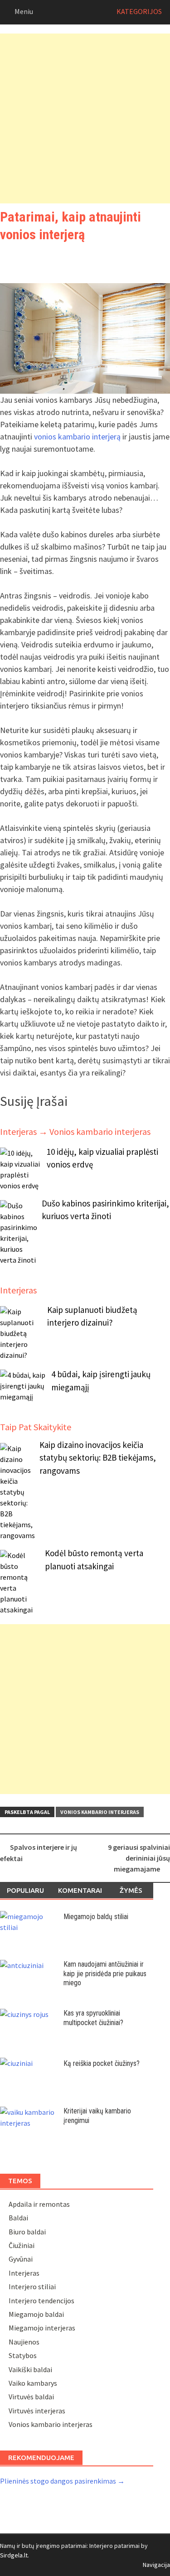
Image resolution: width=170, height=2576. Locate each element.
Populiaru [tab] (25, 1890)
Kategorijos (139, 11)
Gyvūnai (21, 2259)
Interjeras (24, 2273)
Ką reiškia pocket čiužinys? (102, 2063)
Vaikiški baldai (30, 2369)
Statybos (23, 2355)
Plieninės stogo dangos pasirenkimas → (62, 2481)
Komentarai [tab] (80, 1890)
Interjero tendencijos (41, 2301)
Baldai (18, 2218)
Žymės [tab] (131, 1890)
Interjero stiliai (32, 2287)
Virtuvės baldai (31, 2397)
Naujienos (24, 2342)
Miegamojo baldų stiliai (96, 1917)
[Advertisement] (85, 118)
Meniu (24, 11)
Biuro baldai (27, 2232)
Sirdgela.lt (14, 2555)
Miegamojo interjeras (42, 2328)
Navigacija (156, 2565)
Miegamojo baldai (36, 2314)
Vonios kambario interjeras (100, 1812)
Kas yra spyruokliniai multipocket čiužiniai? (93, 2018)
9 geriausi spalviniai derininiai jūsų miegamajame (139, 1858)
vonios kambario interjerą (77, 437)
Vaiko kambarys (33, 2383)
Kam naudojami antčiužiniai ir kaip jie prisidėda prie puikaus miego (105, 1974)
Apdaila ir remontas (39, 2204)
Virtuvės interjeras (37, 2411)
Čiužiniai (22, 2245)
